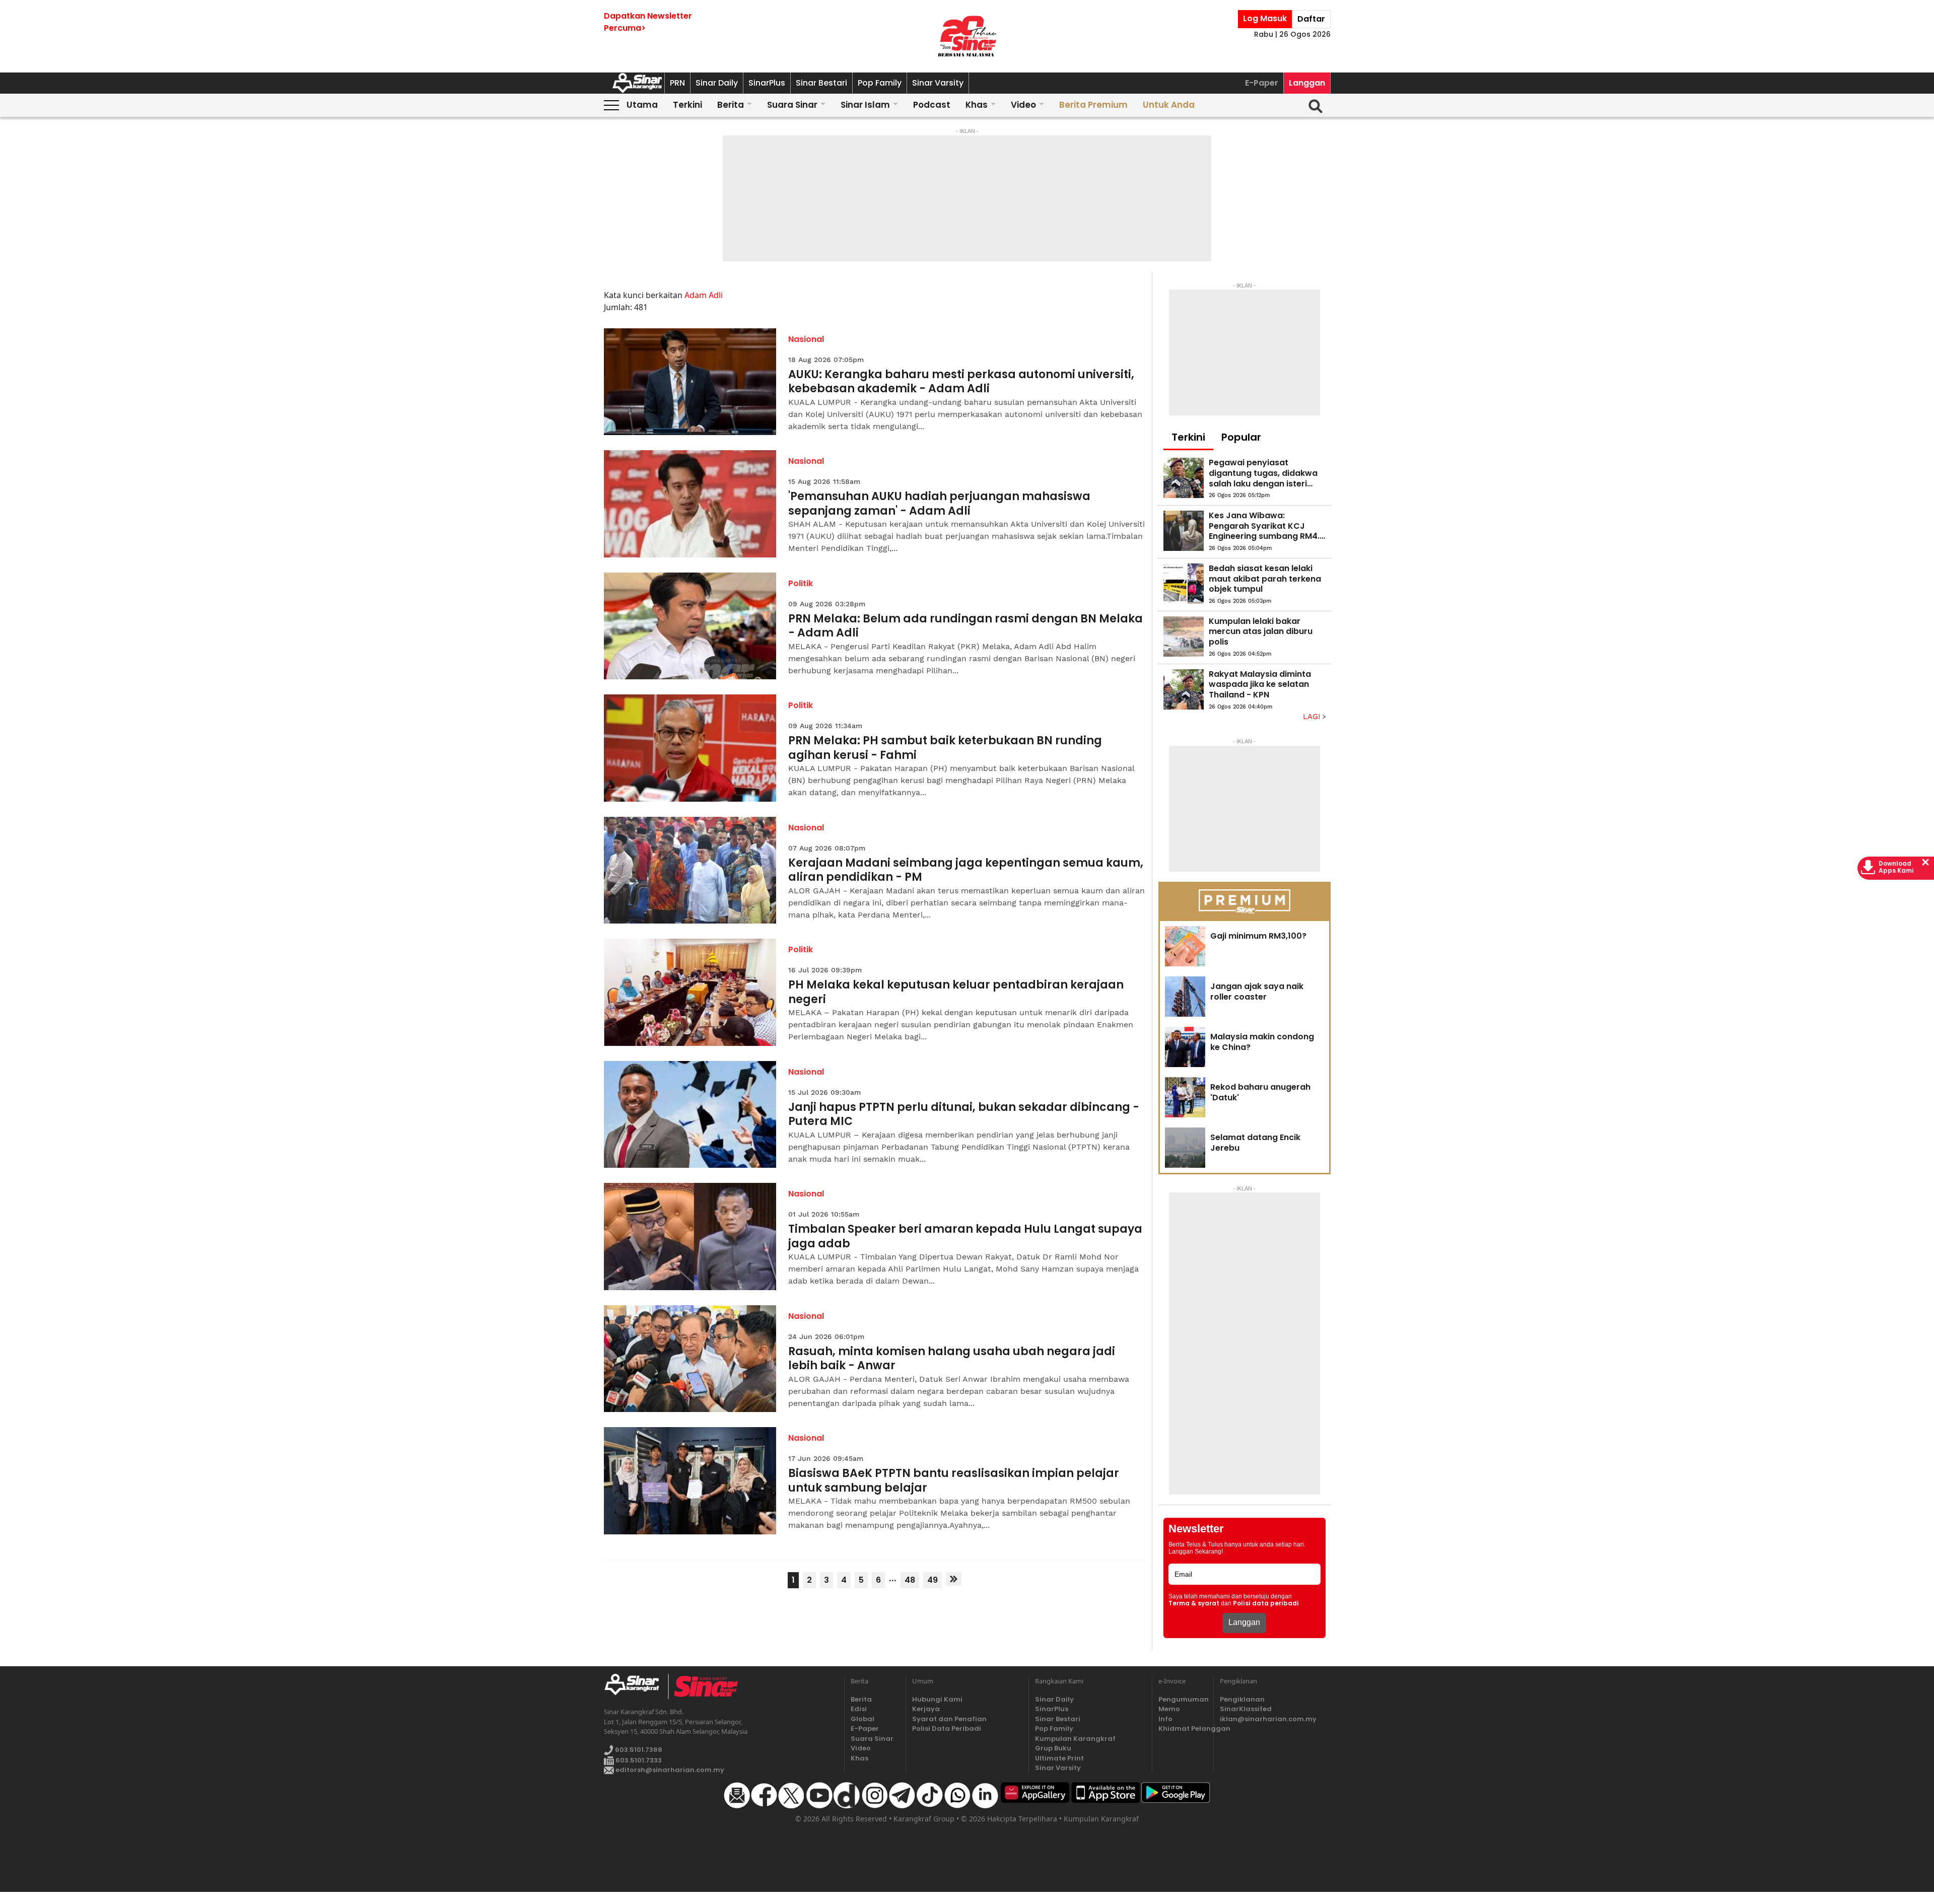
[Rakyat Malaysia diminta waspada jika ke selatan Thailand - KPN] (1184, 689)
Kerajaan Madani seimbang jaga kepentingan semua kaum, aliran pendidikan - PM (966, 870)
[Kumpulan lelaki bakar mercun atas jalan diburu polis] (1184, 637)
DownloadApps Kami (1896, 867)
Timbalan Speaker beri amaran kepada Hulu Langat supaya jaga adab (965, 1237)
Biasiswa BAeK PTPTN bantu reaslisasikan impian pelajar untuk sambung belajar (954, 1481)
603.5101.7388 (638, 1750)
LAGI (1313, 717)
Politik (801, 583)
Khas (977, 105)
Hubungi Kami (937, 1699)
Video (1023, 105)
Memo (1169, 1709)
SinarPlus (767, 83)
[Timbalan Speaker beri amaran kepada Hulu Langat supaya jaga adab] (690, 1237)
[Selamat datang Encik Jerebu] (1185, 1148)
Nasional (806, 339)
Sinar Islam (865, 105)
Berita (731, 105)
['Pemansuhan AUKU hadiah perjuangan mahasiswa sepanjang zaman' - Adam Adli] (690, 504)
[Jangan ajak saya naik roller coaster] (1185, 997)
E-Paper (1262, 83)
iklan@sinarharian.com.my (1268, 1719)
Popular (1241, 437)
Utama (642, 105)
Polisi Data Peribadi (947, 1729)
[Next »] (954, 1579)
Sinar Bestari (821, 83)
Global (862, 1719)
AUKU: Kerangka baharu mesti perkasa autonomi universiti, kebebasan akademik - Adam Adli (961, 382)
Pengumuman (1183, 1699)
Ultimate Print (1059, 1758)
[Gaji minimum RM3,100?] (1185, 946)
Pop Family (880, 83)
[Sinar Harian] (967, 36)
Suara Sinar (792, 105)
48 (910, 1580)
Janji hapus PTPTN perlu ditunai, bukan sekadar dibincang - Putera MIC (964, 1115)
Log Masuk (1265, 18)
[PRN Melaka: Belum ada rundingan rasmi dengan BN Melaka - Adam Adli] (690, 626)
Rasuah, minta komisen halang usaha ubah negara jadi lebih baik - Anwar (952, 1359)
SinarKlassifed (1246, 1709)
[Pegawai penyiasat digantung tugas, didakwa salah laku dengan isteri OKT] (1184, 478)
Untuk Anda (1169, 105)
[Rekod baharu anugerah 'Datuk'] (1185, 1097)
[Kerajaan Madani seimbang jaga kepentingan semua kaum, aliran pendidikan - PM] (690, 870)
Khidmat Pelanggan (1183, 1729)
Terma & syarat (1194, 1603)
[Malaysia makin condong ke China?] (1185, 1047)
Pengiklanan (1242, 1699)
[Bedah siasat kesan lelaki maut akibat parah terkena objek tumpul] (1184, 584)
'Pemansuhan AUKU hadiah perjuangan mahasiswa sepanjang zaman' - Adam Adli (939, 504)
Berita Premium (1093, 105)
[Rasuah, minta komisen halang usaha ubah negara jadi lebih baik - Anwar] (690, 1359)
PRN (677, 83)
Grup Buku (1053, 1748)
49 (933, 1580)
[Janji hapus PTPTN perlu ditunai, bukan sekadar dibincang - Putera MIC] (690, 1115)
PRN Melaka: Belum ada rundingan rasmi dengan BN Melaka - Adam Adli (965, 626)
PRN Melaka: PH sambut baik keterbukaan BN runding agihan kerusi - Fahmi (945, 748)
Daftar (1311, 19)
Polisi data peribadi (1266, 1603)
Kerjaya (926, 1709)
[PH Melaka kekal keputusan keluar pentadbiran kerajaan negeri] (690, 992)
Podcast (932, 105)
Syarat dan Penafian (949, 1719)
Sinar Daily (717, 83)
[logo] (636, 1686)
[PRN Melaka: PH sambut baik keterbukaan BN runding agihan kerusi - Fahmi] (690, 748)
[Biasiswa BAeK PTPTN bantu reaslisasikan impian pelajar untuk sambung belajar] (690, 1481)
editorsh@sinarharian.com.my (669, 1770)
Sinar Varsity (938, 83)
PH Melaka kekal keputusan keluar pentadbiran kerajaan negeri (956, 992)
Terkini (687, 105)
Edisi (859, 1709)
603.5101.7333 (638, 1760)
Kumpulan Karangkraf (1075, 1739)
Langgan (1307, 83)
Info (1165, 1719)
